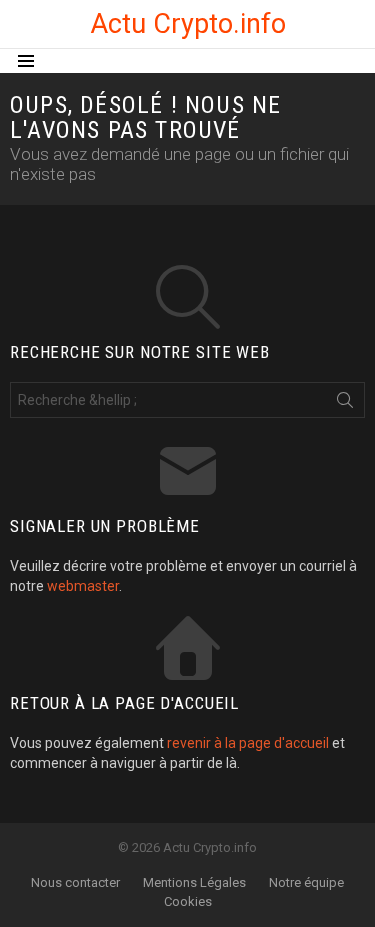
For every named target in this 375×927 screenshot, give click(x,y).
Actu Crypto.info (188, 24)
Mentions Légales (194, 882)
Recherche (345, 404)
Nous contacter (75, 882)
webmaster (83, 586)
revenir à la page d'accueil (248, 743)
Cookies (188, 901)
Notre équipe (306, 882)
